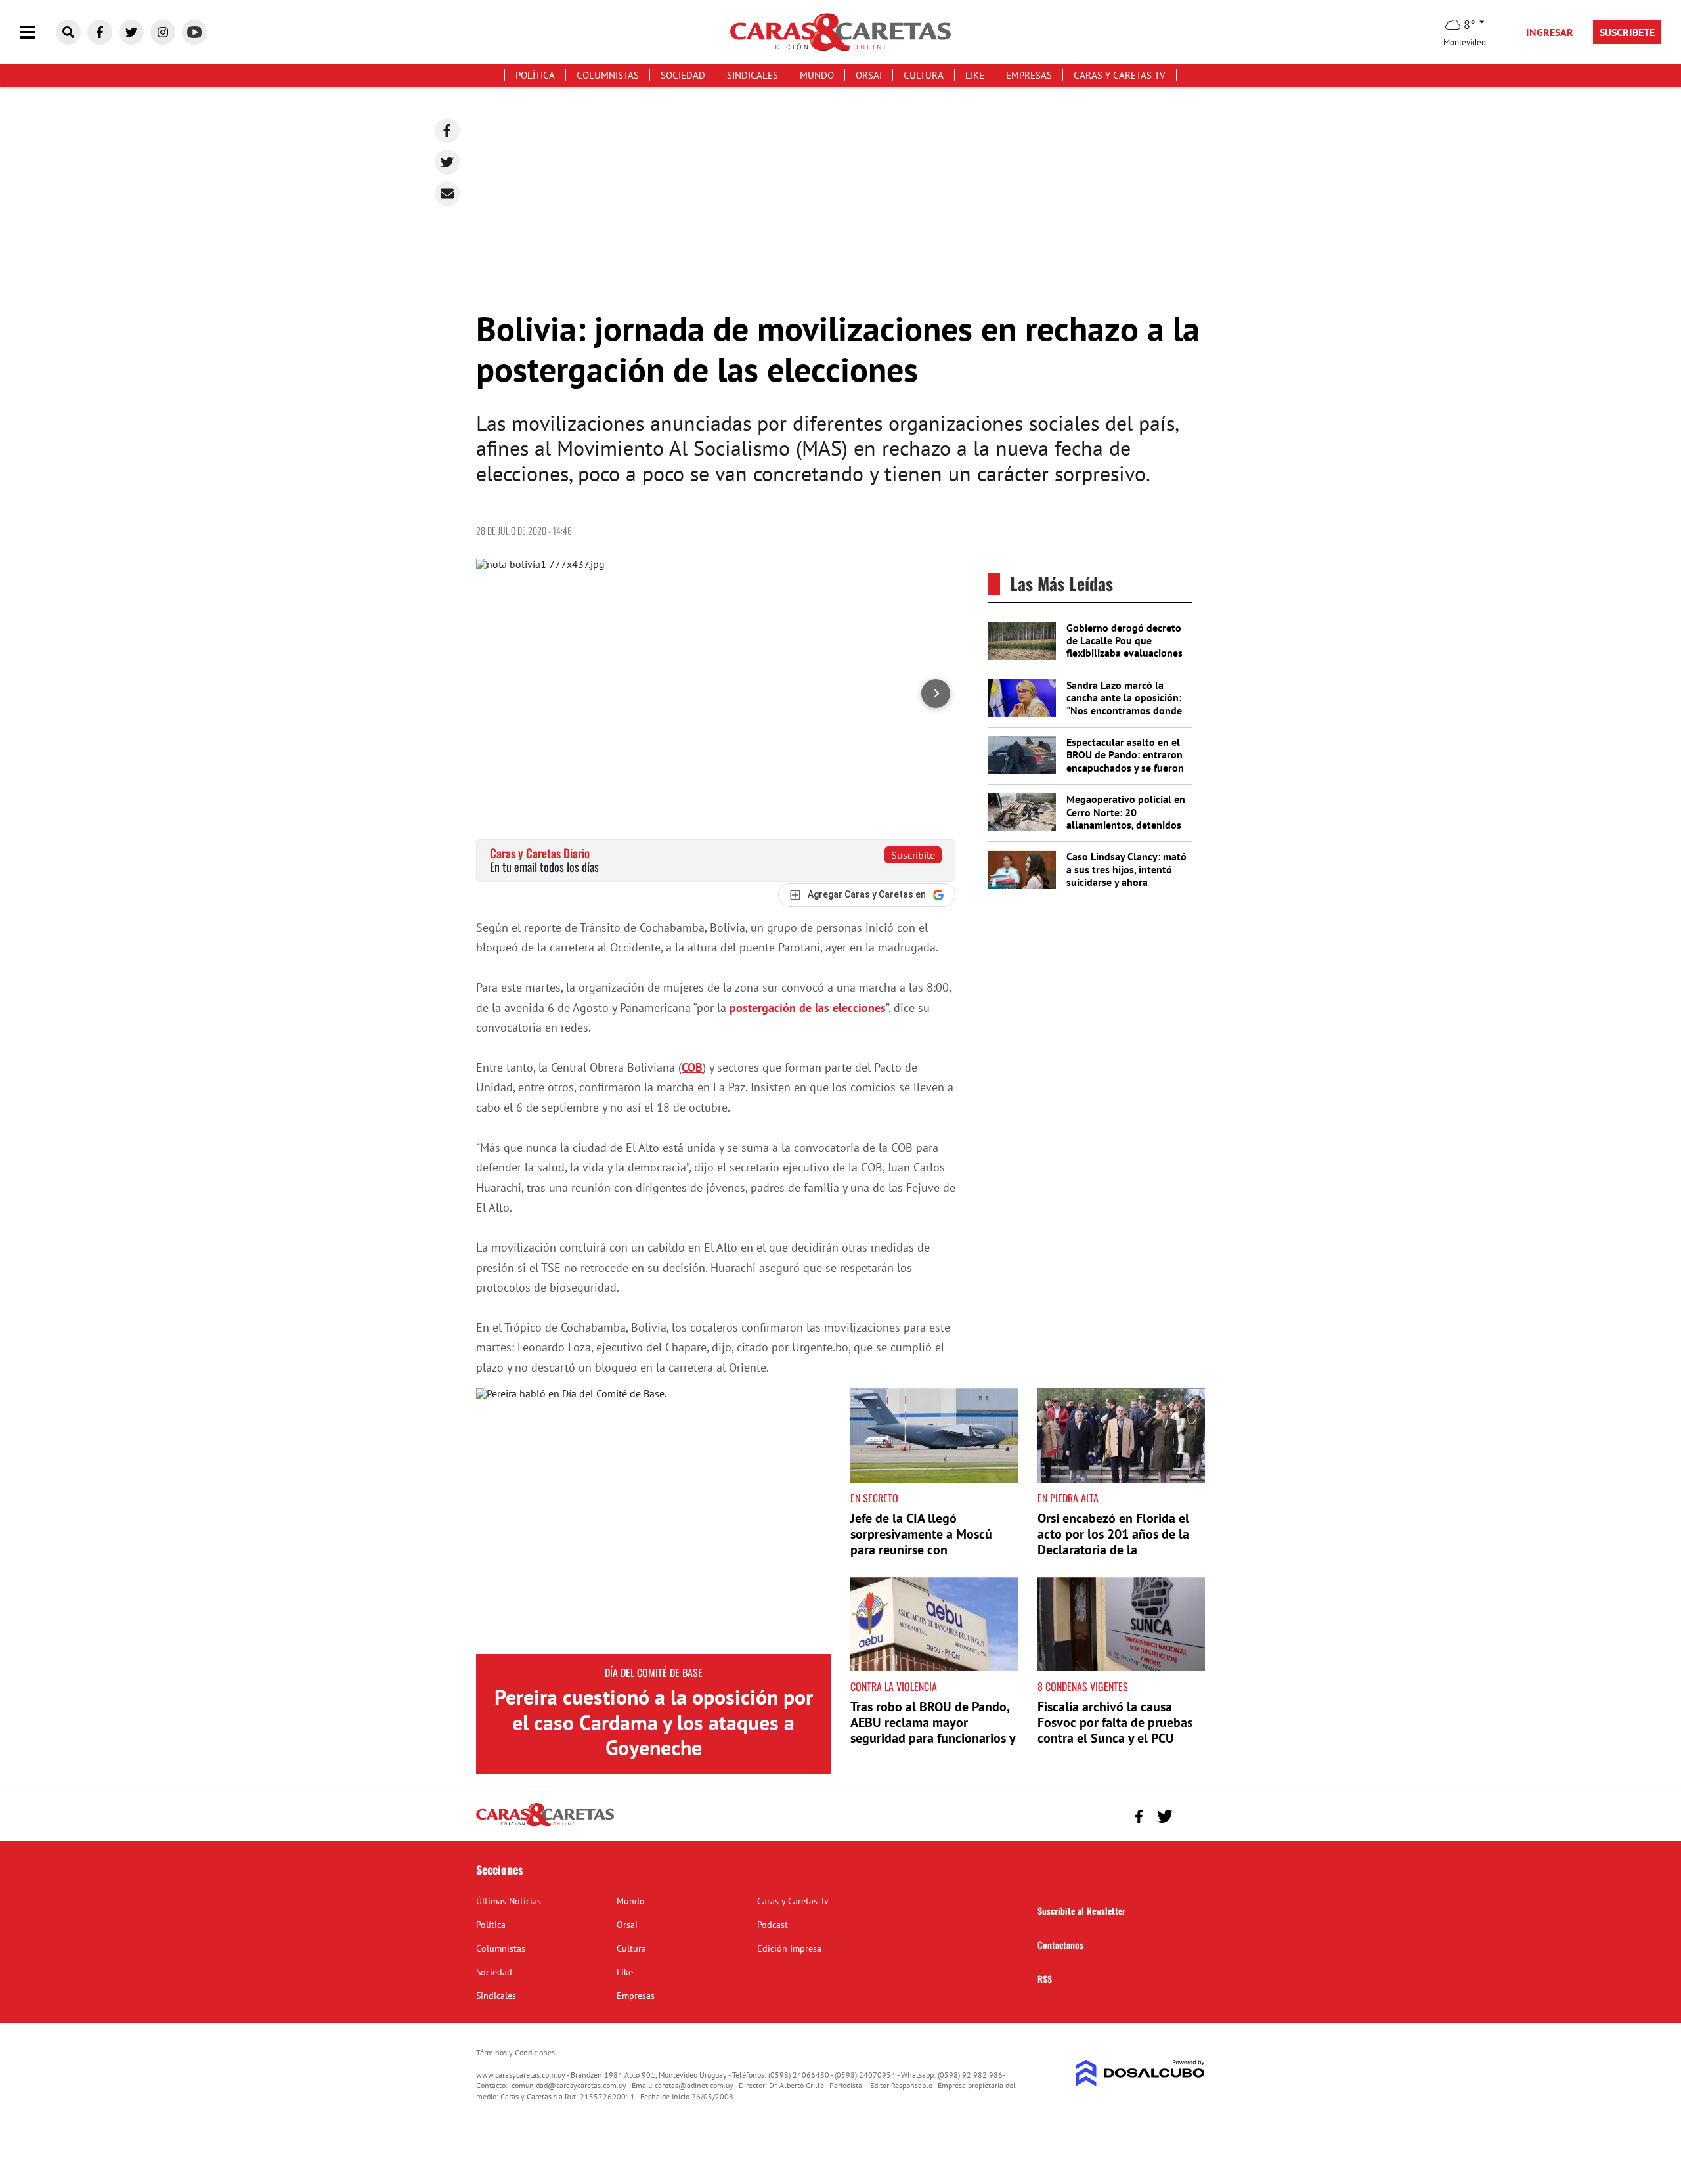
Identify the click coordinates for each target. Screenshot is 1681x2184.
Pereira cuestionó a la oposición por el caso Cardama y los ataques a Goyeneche (654, 1722)
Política (535, 75)
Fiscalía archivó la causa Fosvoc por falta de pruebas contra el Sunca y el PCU (1115, 1722)
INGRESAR (1550, 32)
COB (692, 1067)
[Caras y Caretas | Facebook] (100, 32)
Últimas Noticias (509, 1901)
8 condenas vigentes (1083, 1686)
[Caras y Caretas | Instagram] (163, 32)
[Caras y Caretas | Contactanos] (1190, 1815)
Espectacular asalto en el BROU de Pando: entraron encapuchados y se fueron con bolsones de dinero (1125, 761)
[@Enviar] (447, 194)
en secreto (874, 1498)
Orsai (869, 75)
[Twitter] (447, 162)
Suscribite (913, 855)
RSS (1045, 1979)
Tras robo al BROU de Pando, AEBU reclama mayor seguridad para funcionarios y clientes (933, 1730)
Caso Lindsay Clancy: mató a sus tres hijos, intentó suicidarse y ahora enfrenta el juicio (1126, 875)
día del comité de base (654, 1672)
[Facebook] (447, 131)
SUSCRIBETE (1627, 32)
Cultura (924, 75)
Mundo (817, 75)
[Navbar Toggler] (37, 33)
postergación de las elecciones (808, 1008)
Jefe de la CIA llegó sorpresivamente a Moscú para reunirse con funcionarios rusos (921, 1542)
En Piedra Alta (1068, 1498)
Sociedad (683, 75)
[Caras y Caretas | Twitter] (131, 32)
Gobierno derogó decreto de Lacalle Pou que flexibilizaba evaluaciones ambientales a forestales (1124, 647)
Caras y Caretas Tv (1120, 75)
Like (975, 75)
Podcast (773, 1925)
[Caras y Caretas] (545, 1825)
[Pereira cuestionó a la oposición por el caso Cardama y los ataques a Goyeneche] (653, 1521)
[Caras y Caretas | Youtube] (194, 32)
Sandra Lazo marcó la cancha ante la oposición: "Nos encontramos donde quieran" (1124, 704)
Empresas (1029, 75)
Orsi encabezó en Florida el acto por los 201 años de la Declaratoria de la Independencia (1113, 1542)
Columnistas (608, 75)
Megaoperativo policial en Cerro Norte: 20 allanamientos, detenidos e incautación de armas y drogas (1126, 824)
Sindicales (753, 75)
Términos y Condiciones (515, 2052)
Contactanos (1060, 1945)
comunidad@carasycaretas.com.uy (569, 2085)
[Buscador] (68, 32)
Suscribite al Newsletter (1081, 1911)
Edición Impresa (789, 1948)
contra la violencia (894, 1686)
